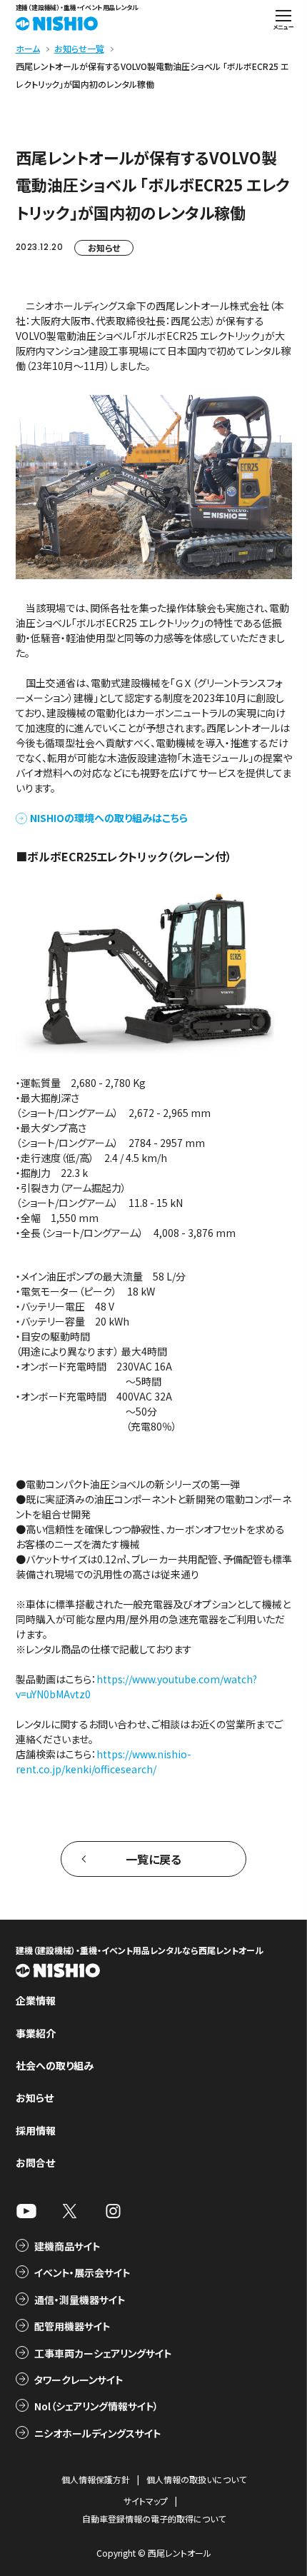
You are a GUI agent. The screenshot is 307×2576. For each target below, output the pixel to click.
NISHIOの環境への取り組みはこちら (109, 818)
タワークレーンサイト (79, 2380)
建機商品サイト (67, 2246)
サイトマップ (146, 2501)
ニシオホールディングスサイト (97, 2433)
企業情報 (36, 2000)
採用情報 (36, 2130)
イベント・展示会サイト (82, 2272)
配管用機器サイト (72, 2326)
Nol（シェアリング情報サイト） (96, 2406)
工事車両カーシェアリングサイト (103, 2353)
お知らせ (104, 247)
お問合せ (35, 2162)
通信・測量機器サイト (80, 2300)
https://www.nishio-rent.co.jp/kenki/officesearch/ (104, 1761)
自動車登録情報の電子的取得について (154, 2519)
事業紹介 (36, 2033)
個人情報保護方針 (96, 2479)
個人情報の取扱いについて (196, 2479)
